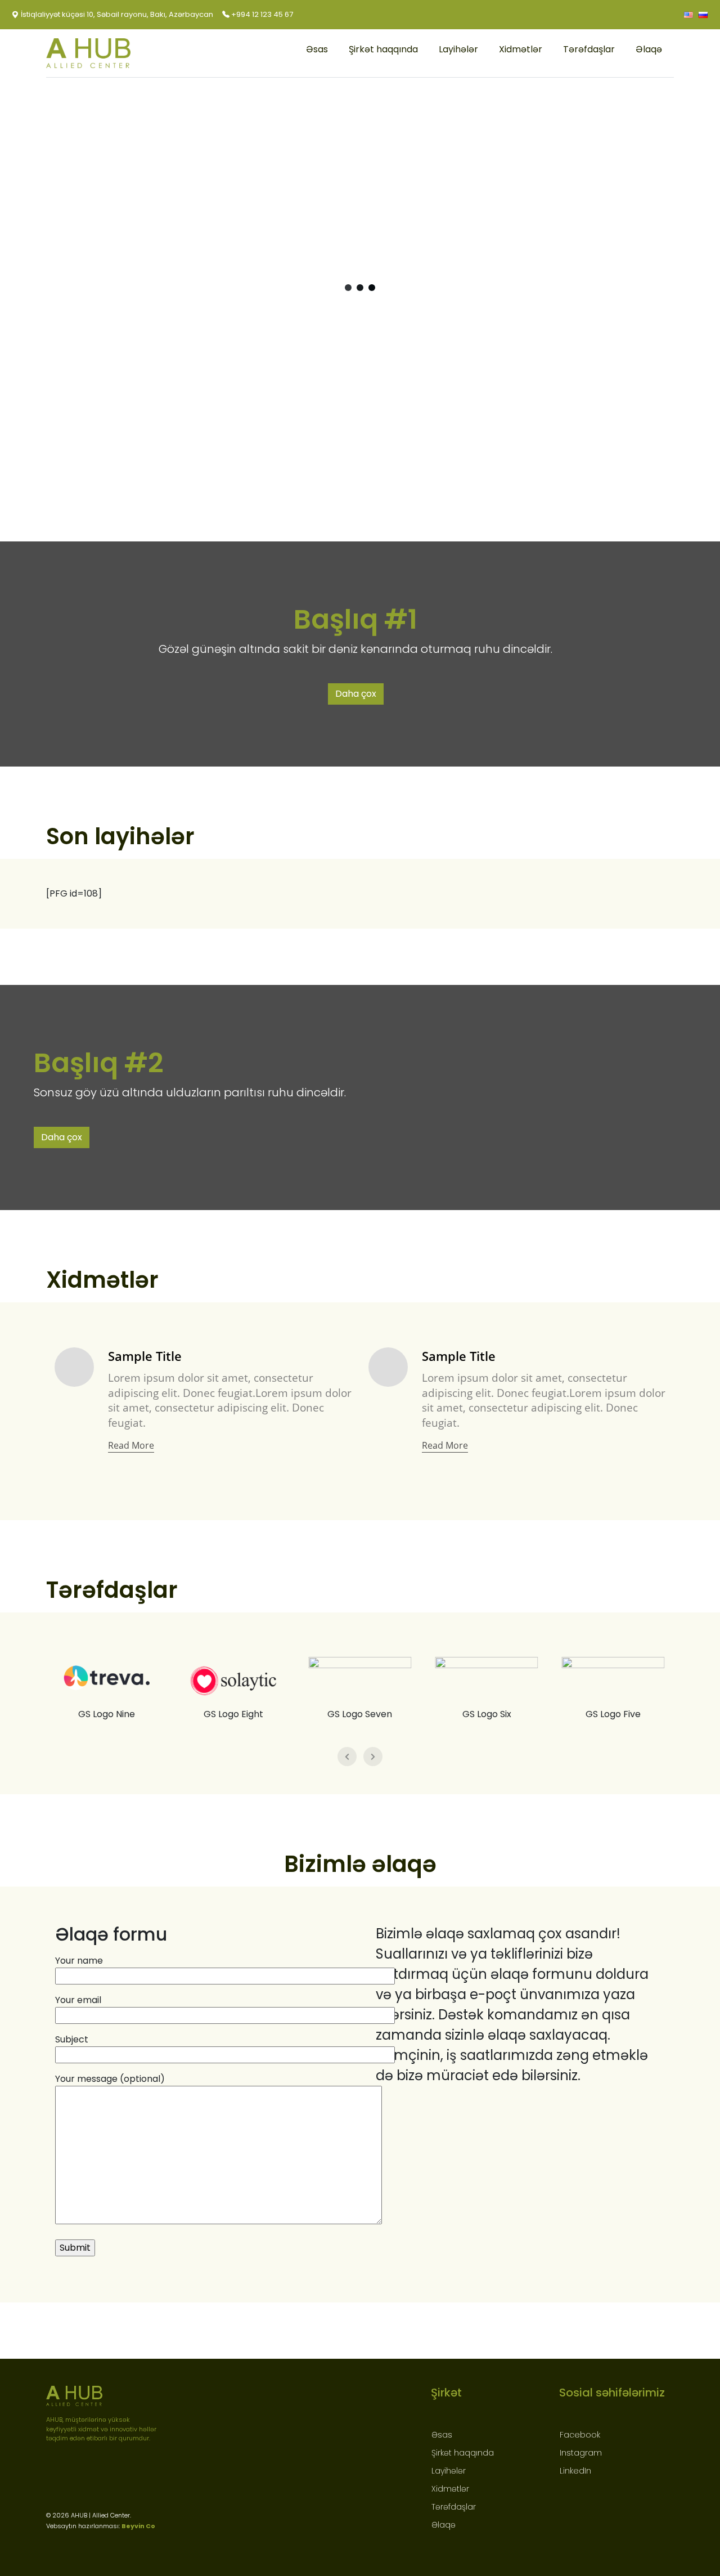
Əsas (317, 49)
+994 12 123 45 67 (261, 14)
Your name (79, 1961)
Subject (72, 2039)
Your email (78, 2000)
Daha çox (356, 694)
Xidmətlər (521, 49)
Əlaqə (649, 49)
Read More (131, 1445)
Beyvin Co (138, 2526)
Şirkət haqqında (383, 49)
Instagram (581, 2453)
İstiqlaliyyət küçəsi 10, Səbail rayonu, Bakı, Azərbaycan (116, 14)
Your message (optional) (110, 2079)
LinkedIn (575, 2471)
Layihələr (458, 49)
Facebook (580, 2435)
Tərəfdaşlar (589, 49)
